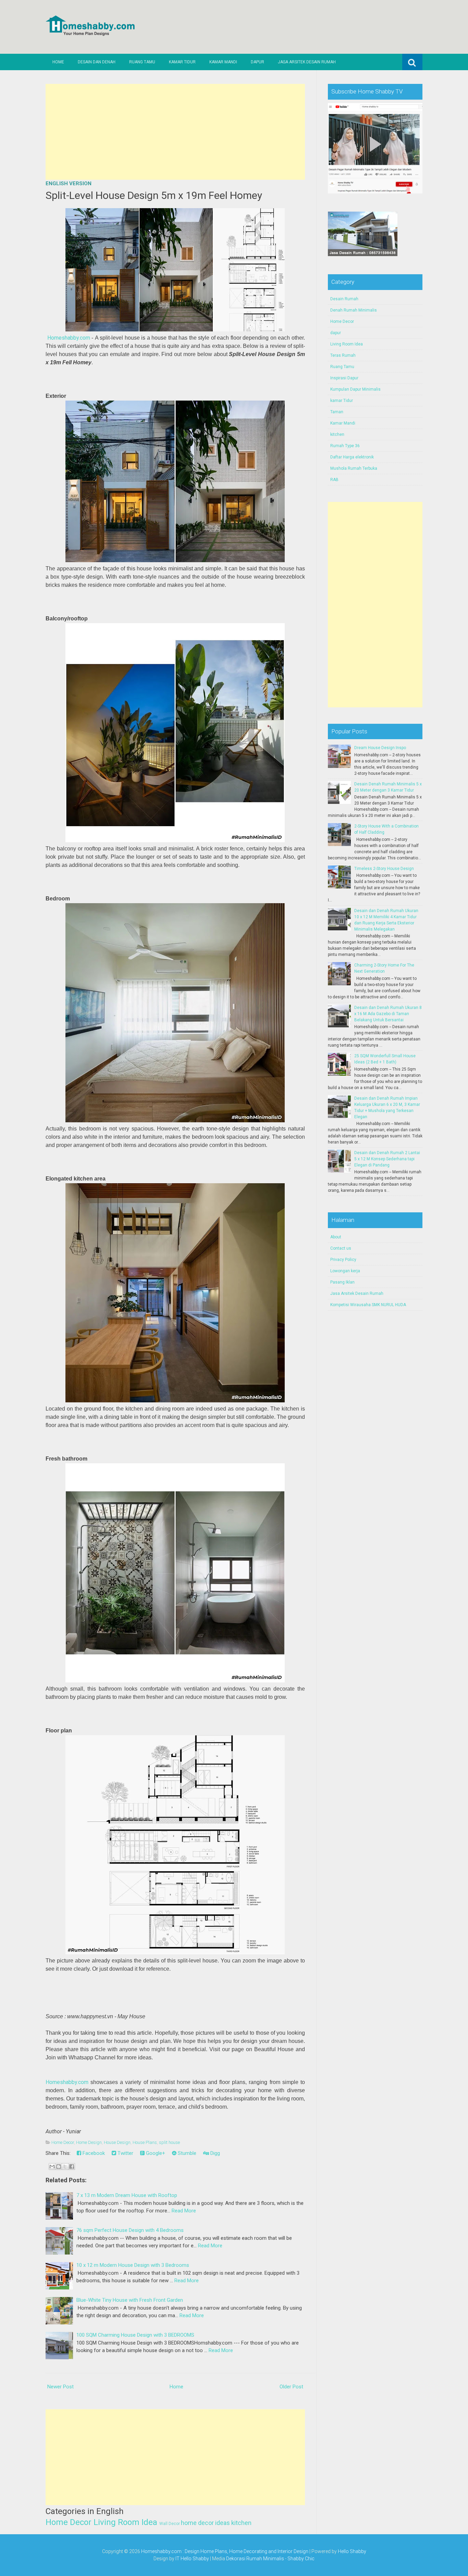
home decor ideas (205, 2523)
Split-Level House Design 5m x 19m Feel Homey (154, 195)
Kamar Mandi (223, 62)
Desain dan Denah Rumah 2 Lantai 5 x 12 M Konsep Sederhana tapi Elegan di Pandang (387, 1159)
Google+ (155, 2153)
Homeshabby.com (69, 338)
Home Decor (63, 2142)
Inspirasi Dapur (344, 378)
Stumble (186, 2153)
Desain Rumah (344, 299)
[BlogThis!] (59, 2167)
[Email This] (52, 2167)
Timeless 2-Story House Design (384, 869)
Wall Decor (170, 2524)
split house (169, 2142)
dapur (336, 333)
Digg (214, 2153)
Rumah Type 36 (345, 446)
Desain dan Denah (97, 62)
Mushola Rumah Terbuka (354, 468)
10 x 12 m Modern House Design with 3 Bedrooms (133, 2265)
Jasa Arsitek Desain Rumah (307, 62)
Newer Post (60, 2387)
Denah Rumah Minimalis (354, 310)
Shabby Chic (301, 2559)
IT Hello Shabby (192, 2559)
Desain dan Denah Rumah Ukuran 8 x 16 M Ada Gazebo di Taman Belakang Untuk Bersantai (388, 1014)
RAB (334, 480)
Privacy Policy (343, 1260)
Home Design (89, 2142)
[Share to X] (65, 2167)
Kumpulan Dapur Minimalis (355, 389)
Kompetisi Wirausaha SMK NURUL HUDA (368, 1305)
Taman (337, 412)
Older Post (291, 2387)
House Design (117, 2142)
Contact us (341, 1248)
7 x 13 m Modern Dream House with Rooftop (127, 2195)
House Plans (145, 2142)
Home (58, 62)
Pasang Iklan (342, 1282)
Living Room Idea (125, 2522)
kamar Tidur (342, 401)
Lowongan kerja (345, 1271)
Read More (184, 2211)
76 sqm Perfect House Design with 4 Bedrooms (130, 2230)
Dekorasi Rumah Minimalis (255, 2559)
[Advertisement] (175, 132)
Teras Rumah (343, 355)
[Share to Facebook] (72, 2167)
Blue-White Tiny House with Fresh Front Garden (130, 2300)
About (336, 1237)
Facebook (93, 2153)
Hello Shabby (352, 2551)
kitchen (241, 2523)
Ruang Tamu (142, 62)
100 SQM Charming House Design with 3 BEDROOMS (135, 2335)
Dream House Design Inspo (380, 748)
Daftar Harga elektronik (352, 457)
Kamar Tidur (182, 62)
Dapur (257, 62)
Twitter (125, 2153)
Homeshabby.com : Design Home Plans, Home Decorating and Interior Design (225, 2551)
